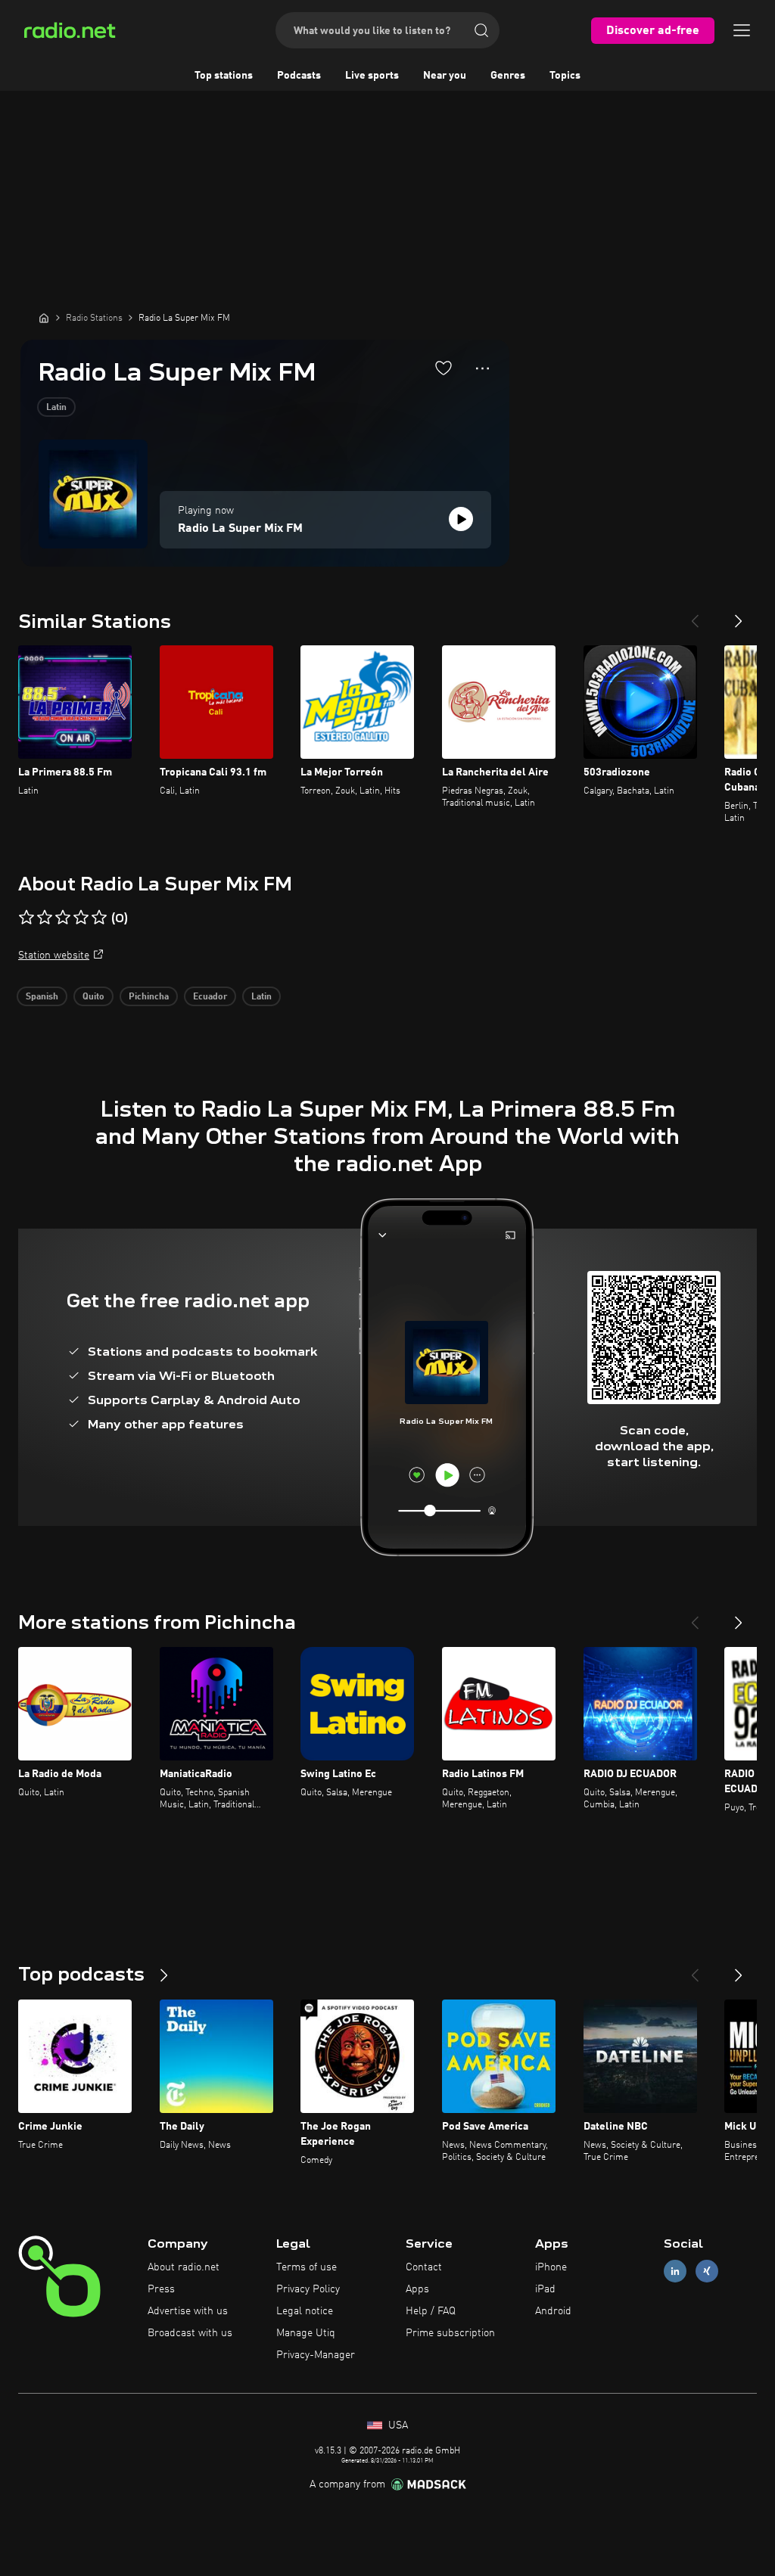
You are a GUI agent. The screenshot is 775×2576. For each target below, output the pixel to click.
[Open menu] (742, 30)
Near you (445, 76)
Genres (508, 76)
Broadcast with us (190, 2333)
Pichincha (149, 997)
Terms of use (307, 2267)
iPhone (551, 2267)
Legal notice (305, 2311)
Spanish (42, 997)
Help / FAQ (431, 2311)
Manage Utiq (306, 2333)
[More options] (482, 368)
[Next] (739, 615)
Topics (565, 76)
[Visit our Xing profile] (707, 2271)
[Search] (481, 30)
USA (397, 2425)
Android (553, 2311)
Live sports (372, 76)
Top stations (224, 76)
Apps (417, 2289)
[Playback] (461, 519)
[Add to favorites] (444, 368)
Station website (54, 956)
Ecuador (210, 997)
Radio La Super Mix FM (240, 529)
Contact (424, 2267)
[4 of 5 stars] (81, 918)
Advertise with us (188, 2311)
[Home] (44, 318)
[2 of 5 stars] (45, 918)
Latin (56, 408)
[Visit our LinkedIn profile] (675, 2271)
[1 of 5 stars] (26, 918)
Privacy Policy (308, 2289)
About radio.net (184, 2267)
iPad (545, 2289)
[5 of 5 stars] (99, 918)
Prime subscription (450, 2333)
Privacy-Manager (316, 2355)
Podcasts (299, 76)
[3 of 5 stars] (63, 918)
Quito (93, 997)
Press (161, 2289)
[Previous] (695, 615)
